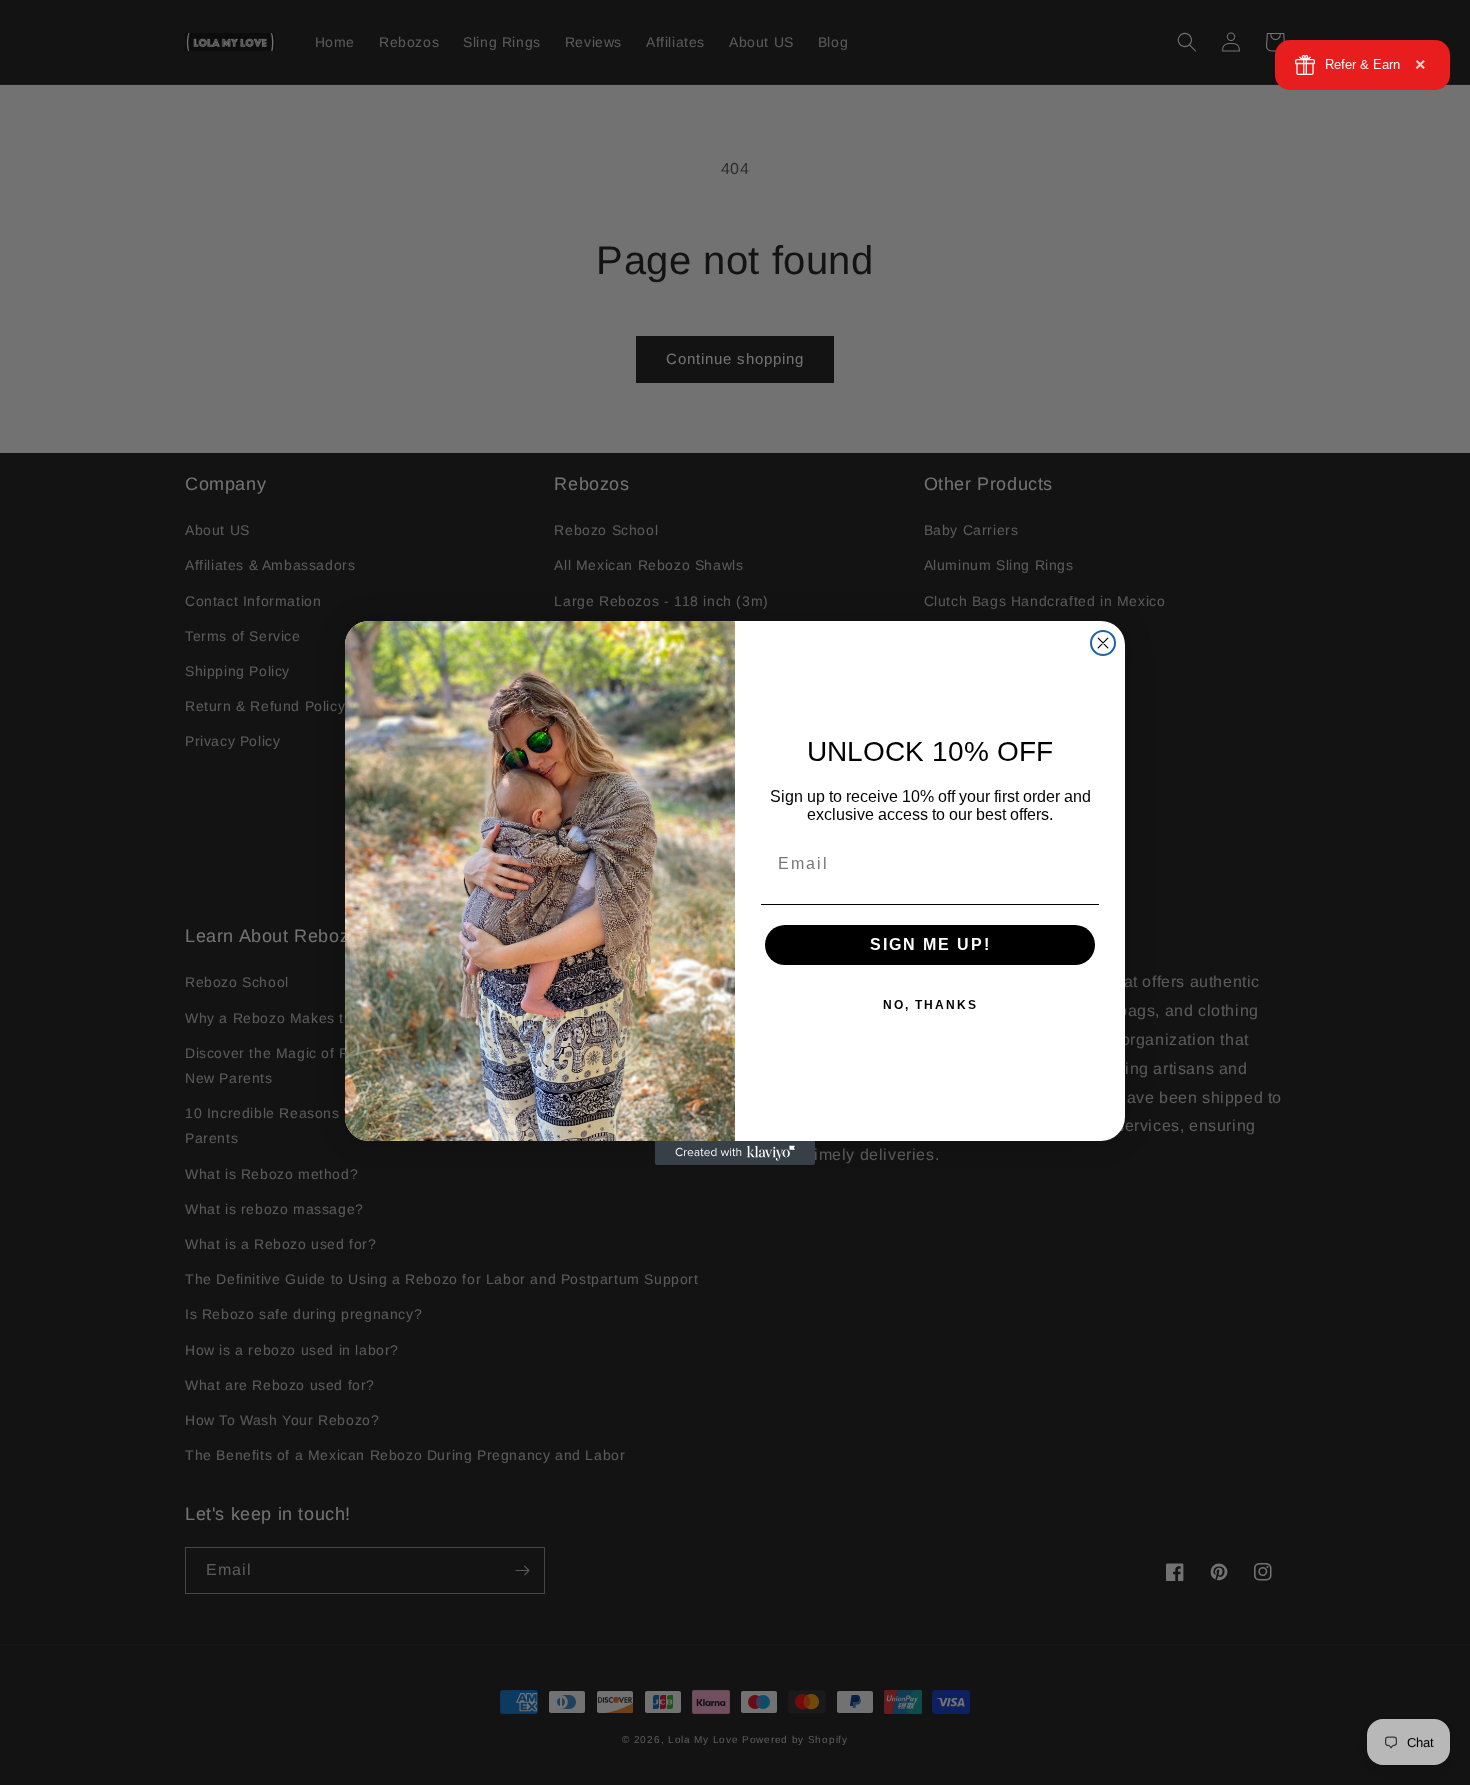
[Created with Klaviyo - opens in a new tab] (735, 1153)
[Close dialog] (1103, 643)
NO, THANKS (930, 1005)
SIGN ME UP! (930, 944)
